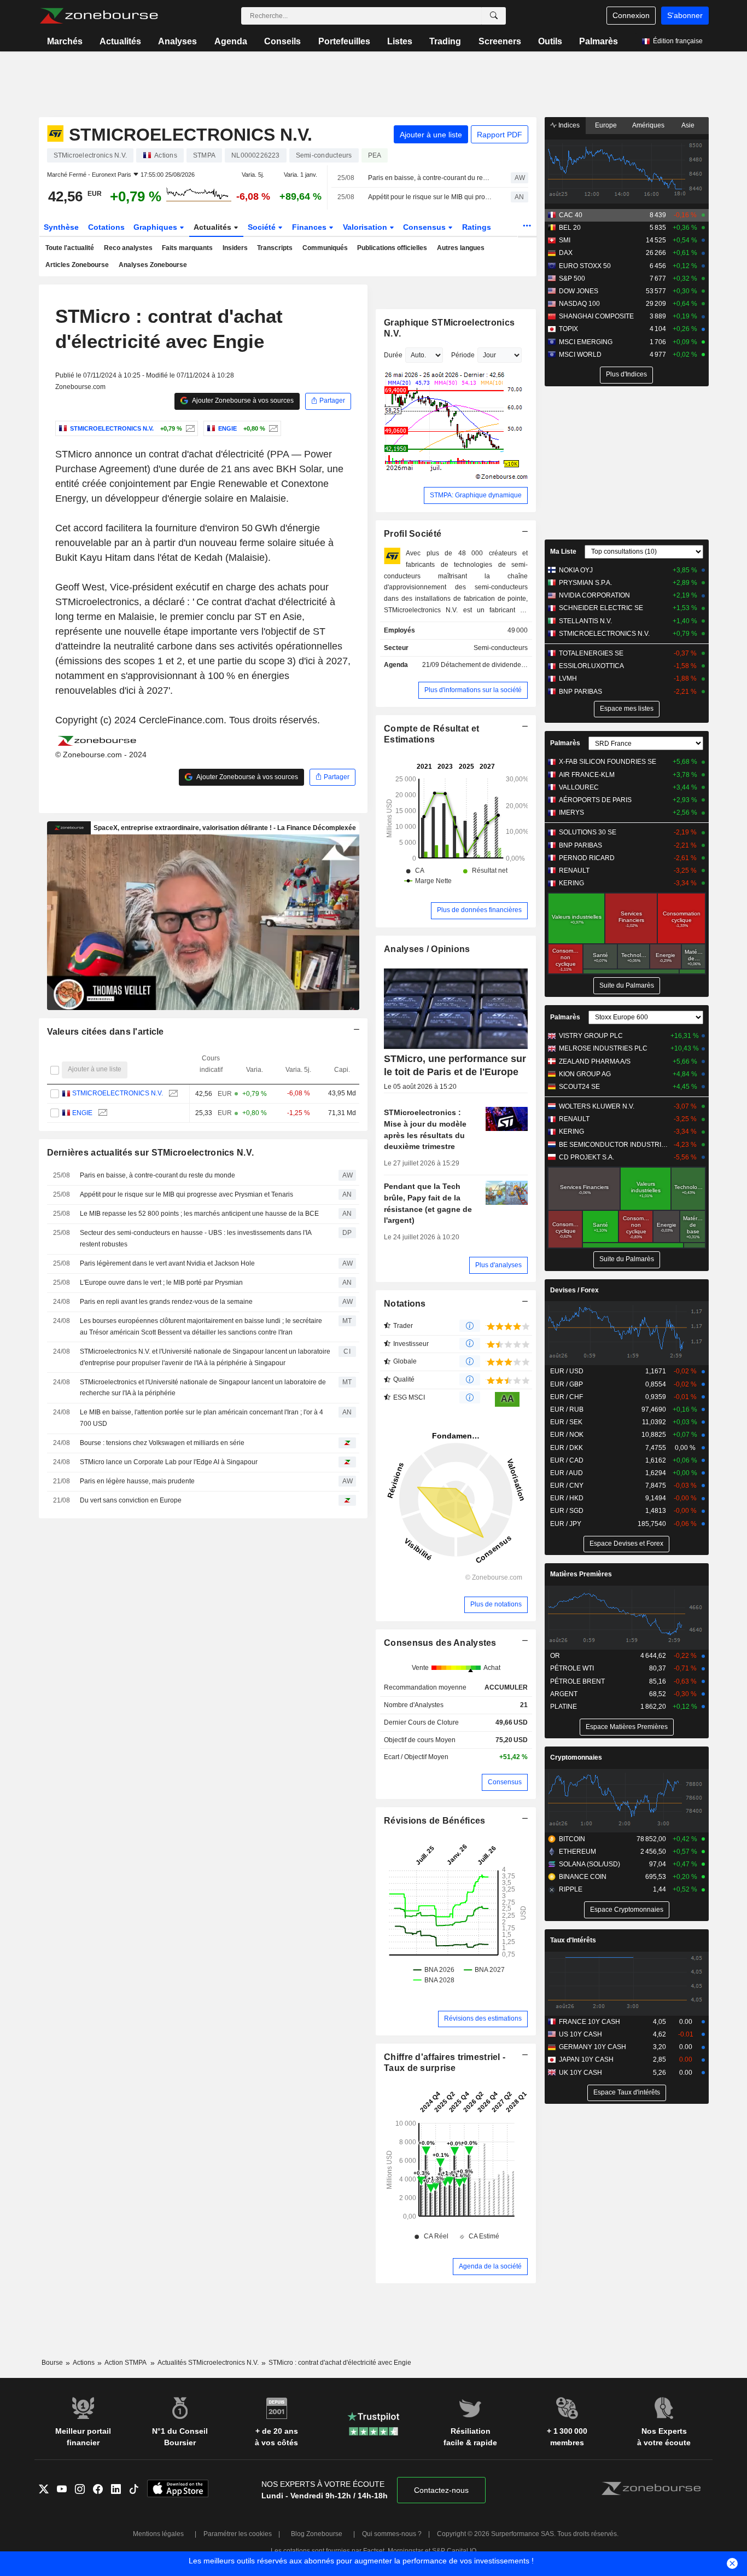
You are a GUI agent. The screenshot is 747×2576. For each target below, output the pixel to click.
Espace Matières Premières (627, 1727)
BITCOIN (572, 1839)
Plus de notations (496, 1604)
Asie (688, 125)
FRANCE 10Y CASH (590, 2022)
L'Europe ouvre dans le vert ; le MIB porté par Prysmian (161, 1283)
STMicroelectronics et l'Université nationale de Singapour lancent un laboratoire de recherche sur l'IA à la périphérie (203, 1388)
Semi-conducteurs (501, 648)
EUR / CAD (567, 1460)
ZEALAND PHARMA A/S (595, 1061)
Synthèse (61, 227)
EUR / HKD (567, 1498)
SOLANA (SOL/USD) (590, 1864)
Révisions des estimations (483, 2018)
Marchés (65, 41)
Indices (568, 125)
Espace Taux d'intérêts (627, 2092)
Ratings (477, 227)
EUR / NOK (567, 1435)
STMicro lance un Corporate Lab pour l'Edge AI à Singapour (169, 1462)
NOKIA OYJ (576, 570)
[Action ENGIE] (272, 428)
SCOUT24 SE (579, 1087)
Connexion (631, 15)
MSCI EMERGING (586, 342)
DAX (566, 253)
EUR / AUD (567, 1473)
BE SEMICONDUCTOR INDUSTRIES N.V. (614, 1145)
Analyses (177, 41)
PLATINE (564, 1707)
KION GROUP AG (585, 1074)
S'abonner (685, 15)
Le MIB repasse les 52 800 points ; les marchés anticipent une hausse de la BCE (199, 1214)
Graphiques (156, 227)
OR (555, 1656)
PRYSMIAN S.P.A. (585, 583)
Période (463, 355)
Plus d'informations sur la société (473, 690)
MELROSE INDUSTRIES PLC (603, 1048)
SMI (565, 240)
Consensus (425, 227)
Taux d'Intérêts (573, 1940)
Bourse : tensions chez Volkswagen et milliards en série (162, 1443)
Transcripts (275, 248)
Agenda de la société (490, 2266)
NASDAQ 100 (579, 304)
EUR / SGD (567, 1511)
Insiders (235, 248)
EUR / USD (567, 1371)
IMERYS (571, 813)
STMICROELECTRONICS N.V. (118, 1093)
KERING (571, 883)
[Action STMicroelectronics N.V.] (189, 428)
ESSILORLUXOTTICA (591, 666)
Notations (405, 1304)
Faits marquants (187, 248)
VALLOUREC (579, 787)
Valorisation (366, 227)
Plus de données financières (479, 910)
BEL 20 (570, 228)
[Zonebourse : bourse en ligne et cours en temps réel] (99, 16)
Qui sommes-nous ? (392, 2534)
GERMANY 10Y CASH (593, 2047)
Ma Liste (563, 552)
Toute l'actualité (70, 248)
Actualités (120, 41)
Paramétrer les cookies (238, 2534)
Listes (400, 41)
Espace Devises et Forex (626, 1544)
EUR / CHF (567, 1397)
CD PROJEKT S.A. (586, 1157)
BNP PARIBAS (580, 692)
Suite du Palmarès (627, 985)
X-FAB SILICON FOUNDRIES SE (608, 762)
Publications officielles (392, 248)
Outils (550, 41)
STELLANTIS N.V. (585, 621)
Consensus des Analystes (440, 1643)
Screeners (500, 41)
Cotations (106, 227)
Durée (393, 355)
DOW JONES (579, 291)
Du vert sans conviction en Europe (131, 1500)
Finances (310, 227)
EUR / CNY (567, 1486)
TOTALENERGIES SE (591, 653)
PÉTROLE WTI (572, 1668)
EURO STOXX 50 (585, 266)
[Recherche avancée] (494, 16)
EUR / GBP (567, 1384)
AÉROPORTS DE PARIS (595, 800)
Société (263, 227)
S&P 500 (572, 279)
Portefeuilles (344, 41)
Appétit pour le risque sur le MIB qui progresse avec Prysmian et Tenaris (430, 197)
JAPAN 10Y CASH (586, 2059)
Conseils (282, 41)
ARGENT (564, 1694)
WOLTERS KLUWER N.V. (597, 1106)
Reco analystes (128, 248)
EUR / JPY (566, 1524)
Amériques (648, 125)
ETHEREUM (577, 1852)
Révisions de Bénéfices (434, 1821)
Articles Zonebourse (77, 265)
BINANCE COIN (583, 1877)
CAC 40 (571, 215)
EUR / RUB (567, 1409)
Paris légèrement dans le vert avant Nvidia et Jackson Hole (167, 1263)
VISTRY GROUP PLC (591, 1036)
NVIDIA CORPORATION (594, 595)
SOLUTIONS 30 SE (588, 832)
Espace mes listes (627, 709)
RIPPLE (571, 1889)
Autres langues (461, 248)
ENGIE (82, 1113)
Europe (606, 125)
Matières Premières (581, 1574)
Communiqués (325, 248)
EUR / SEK (566, 1422)
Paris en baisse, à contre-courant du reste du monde (430, 178)
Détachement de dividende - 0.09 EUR (498, 665)
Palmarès (599, 41)
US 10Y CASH (580, 2034)
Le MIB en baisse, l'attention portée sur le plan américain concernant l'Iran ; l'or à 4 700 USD (202, 1418)
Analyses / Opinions (427, 949)
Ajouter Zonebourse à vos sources (242, 401)
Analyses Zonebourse (153, 265)
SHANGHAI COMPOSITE (596, 316)
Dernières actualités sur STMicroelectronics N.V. (151, 1153)
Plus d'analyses (498, 1265)
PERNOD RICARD (587, 858)
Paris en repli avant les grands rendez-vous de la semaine (166, 1302)
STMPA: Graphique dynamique (476, 495)
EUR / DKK (567, 1448)
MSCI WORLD (580, 355)
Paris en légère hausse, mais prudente (137, 1481)
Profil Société (413, 534)
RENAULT (574, 871)
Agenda (231, 41)
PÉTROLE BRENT (577, 1681)
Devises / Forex (574, 1290)
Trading (445, 41)
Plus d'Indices (626, 374)
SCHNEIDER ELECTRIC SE (601, 608)
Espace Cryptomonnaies (627, 1910)
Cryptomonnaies (576, 1757)
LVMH (568, 678)
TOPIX (568, 329)
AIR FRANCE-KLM (587, 775)
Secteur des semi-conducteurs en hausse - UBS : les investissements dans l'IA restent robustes (195, 1238)
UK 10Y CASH (580, 2073)
